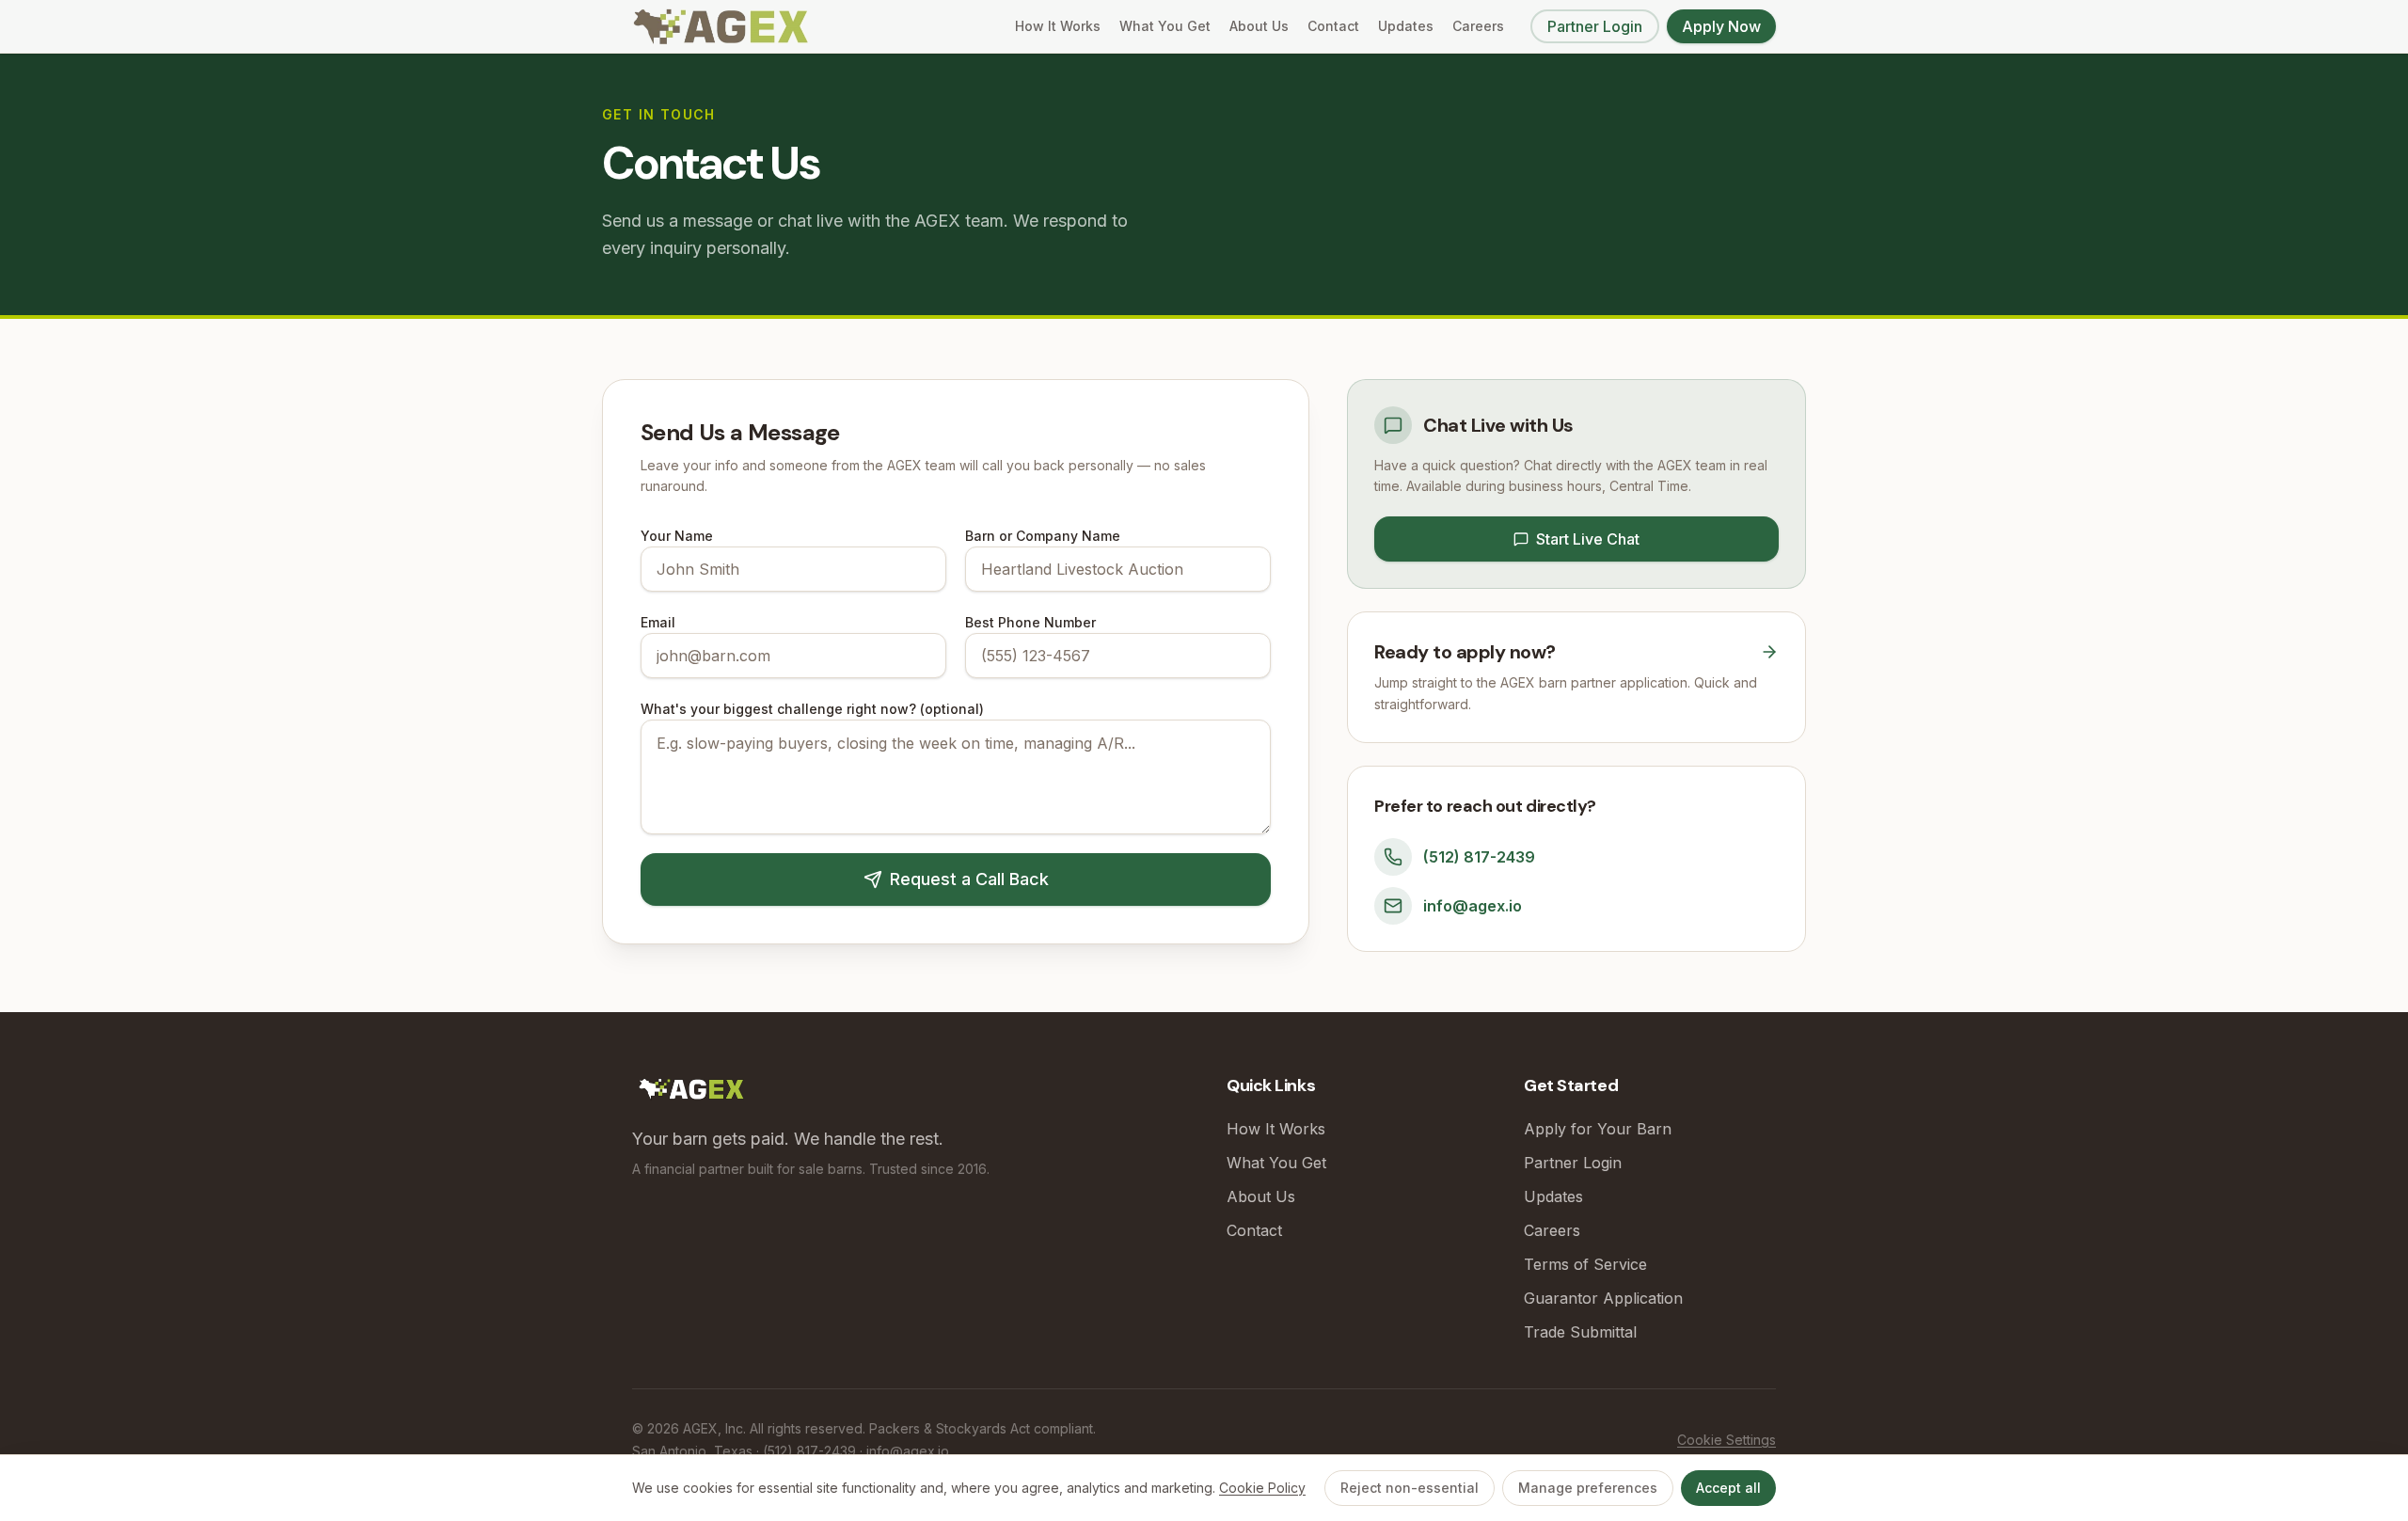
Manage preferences (1588, 1488)
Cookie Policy (1262, 1488)
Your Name (677, 536)
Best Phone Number (1030, 622)
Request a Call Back (969, 879)
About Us (1259, 26)
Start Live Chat (1588, 539)
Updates (1406, 26)
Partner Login (1595, 26)
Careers (1478, 26)
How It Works (1058, 26)
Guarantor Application (1603, 1298)
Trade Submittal (1580, 1332)
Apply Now (1721, 26)
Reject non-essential (1410, 1488)
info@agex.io (1473, 906)
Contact (1333, 26)
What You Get (1165, 26)
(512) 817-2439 (1479, 857)
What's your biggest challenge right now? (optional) (812, 709)
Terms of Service (1585, 1264)
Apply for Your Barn (1598, 1129)
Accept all (1728, 1488)
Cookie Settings (1727, 1440)
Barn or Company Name (1043, 536)
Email (658, 622)
